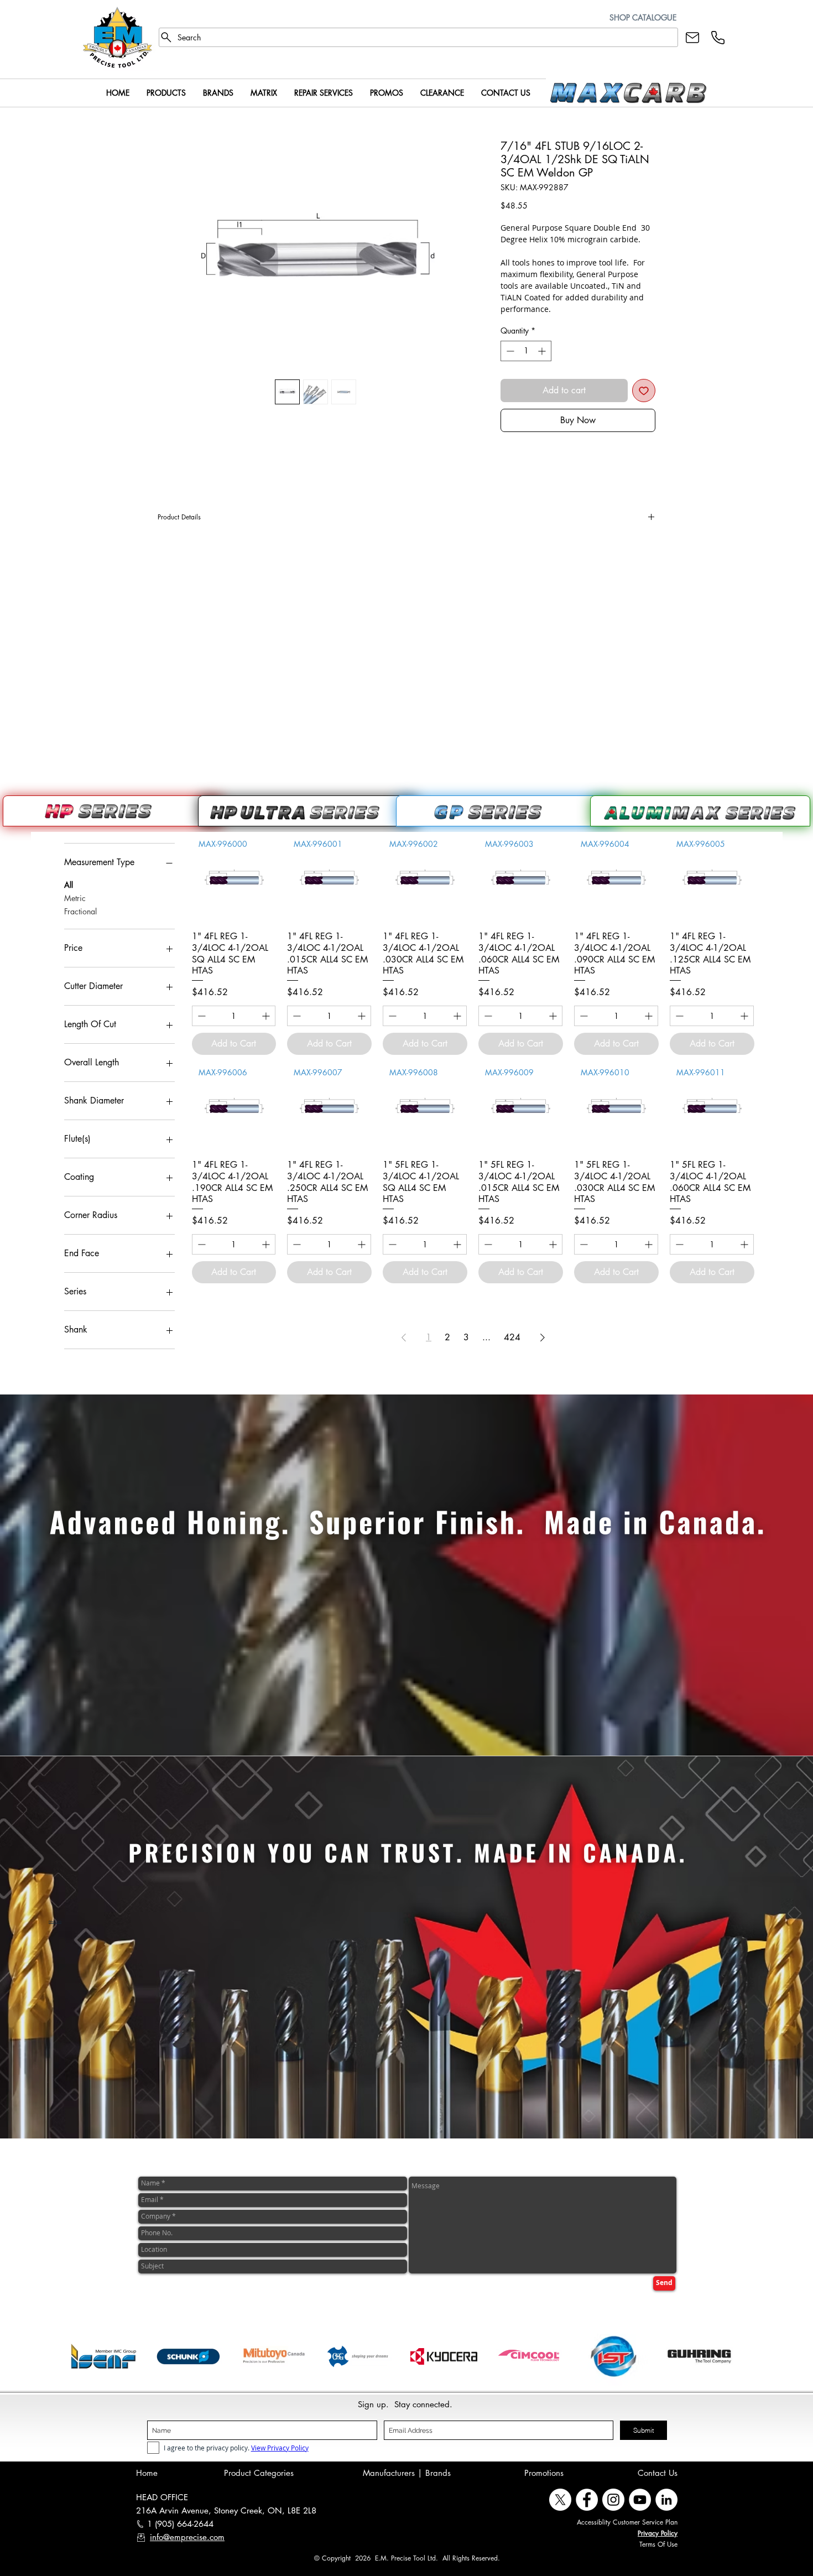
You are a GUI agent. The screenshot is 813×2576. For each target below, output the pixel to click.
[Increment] (543, 351)
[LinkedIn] (666, 2500)
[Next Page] (543, 1338)
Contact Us (658, 2473)
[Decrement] (509, 351)
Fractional (80, 911)
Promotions (544, 2473)
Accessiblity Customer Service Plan (627, 2522)
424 (512, 1337)
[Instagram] (613, 2500)
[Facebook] (587, 2500)
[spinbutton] (526, 351)
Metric (75, 898)
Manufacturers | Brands (407, 2473)
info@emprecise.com (187, 2537)
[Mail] (692, 37)
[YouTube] (640, 2500)
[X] (560, 2500)
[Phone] (718, 37)
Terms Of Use (658, 2544)
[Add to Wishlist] (644, 391)
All (69, 885)
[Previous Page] (404, 1338)
